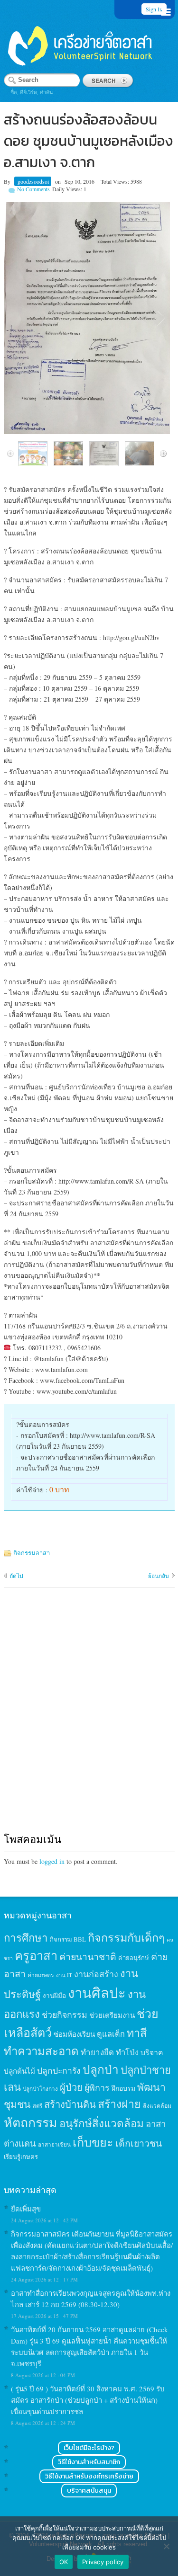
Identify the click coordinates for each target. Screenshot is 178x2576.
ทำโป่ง (127, 2052)
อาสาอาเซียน (54, 2144)
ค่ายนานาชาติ (88, 1956)
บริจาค (152, 2052)
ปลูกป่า (101, 2069)
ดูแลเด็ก (111, 2034)
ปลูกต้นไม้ (19, 2071)
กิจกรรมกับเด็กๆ (126, 1937)
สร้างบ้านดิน (70, 2104)
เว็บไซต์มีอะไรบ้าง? (89, 2448)
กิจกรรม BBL (68, 1939)
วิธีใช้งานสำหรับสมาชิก (89, 2462)
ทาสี (137, 2032)
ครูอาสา (36, 1955)
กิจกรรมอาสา (32, 1553)
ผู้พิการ (97, 2087)
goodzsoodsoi (33, 181)
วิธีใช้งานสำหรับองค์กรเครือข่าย (89, 2476)
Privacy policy (103, 2562)
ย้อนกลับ (159, 1576)
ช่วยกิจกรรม (65, 2014)
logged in (52, 1861)
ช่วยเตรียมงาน (112, 2015)
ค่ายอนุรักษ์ (134, 1958)
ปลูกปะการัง (59, 2070)
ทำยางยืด (97, 2052)
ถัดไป (16, 1576)
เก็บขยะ (93, 2142)
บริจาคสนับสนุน (89, 2491)
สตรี (37, 2106)
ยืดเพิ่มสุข (26, 2209)
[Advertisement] (89, 1719)
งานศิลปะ (97, 1992)
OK (64, 2562)
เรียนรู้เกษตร (21, 2157)
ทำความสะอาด (41, 2051)
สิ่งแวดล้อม (157, 2105)
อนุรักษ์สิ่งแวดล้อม (102, 2123)
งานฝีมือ (54, 1996)
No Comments (33, 189)
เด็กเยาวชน (139, 2143)
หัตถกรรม (31, 2122)
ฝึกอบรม (123, 2088)
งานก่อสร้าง (96, 1974)
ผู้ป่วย (71, 2087)
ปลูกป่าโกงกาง (40, 2089)
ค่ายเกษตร (41, 1975)
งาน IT (64, 1975)
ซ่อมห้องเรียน (74, 2034)
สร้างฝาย (119, 2104)
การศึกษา (26, 1937)
